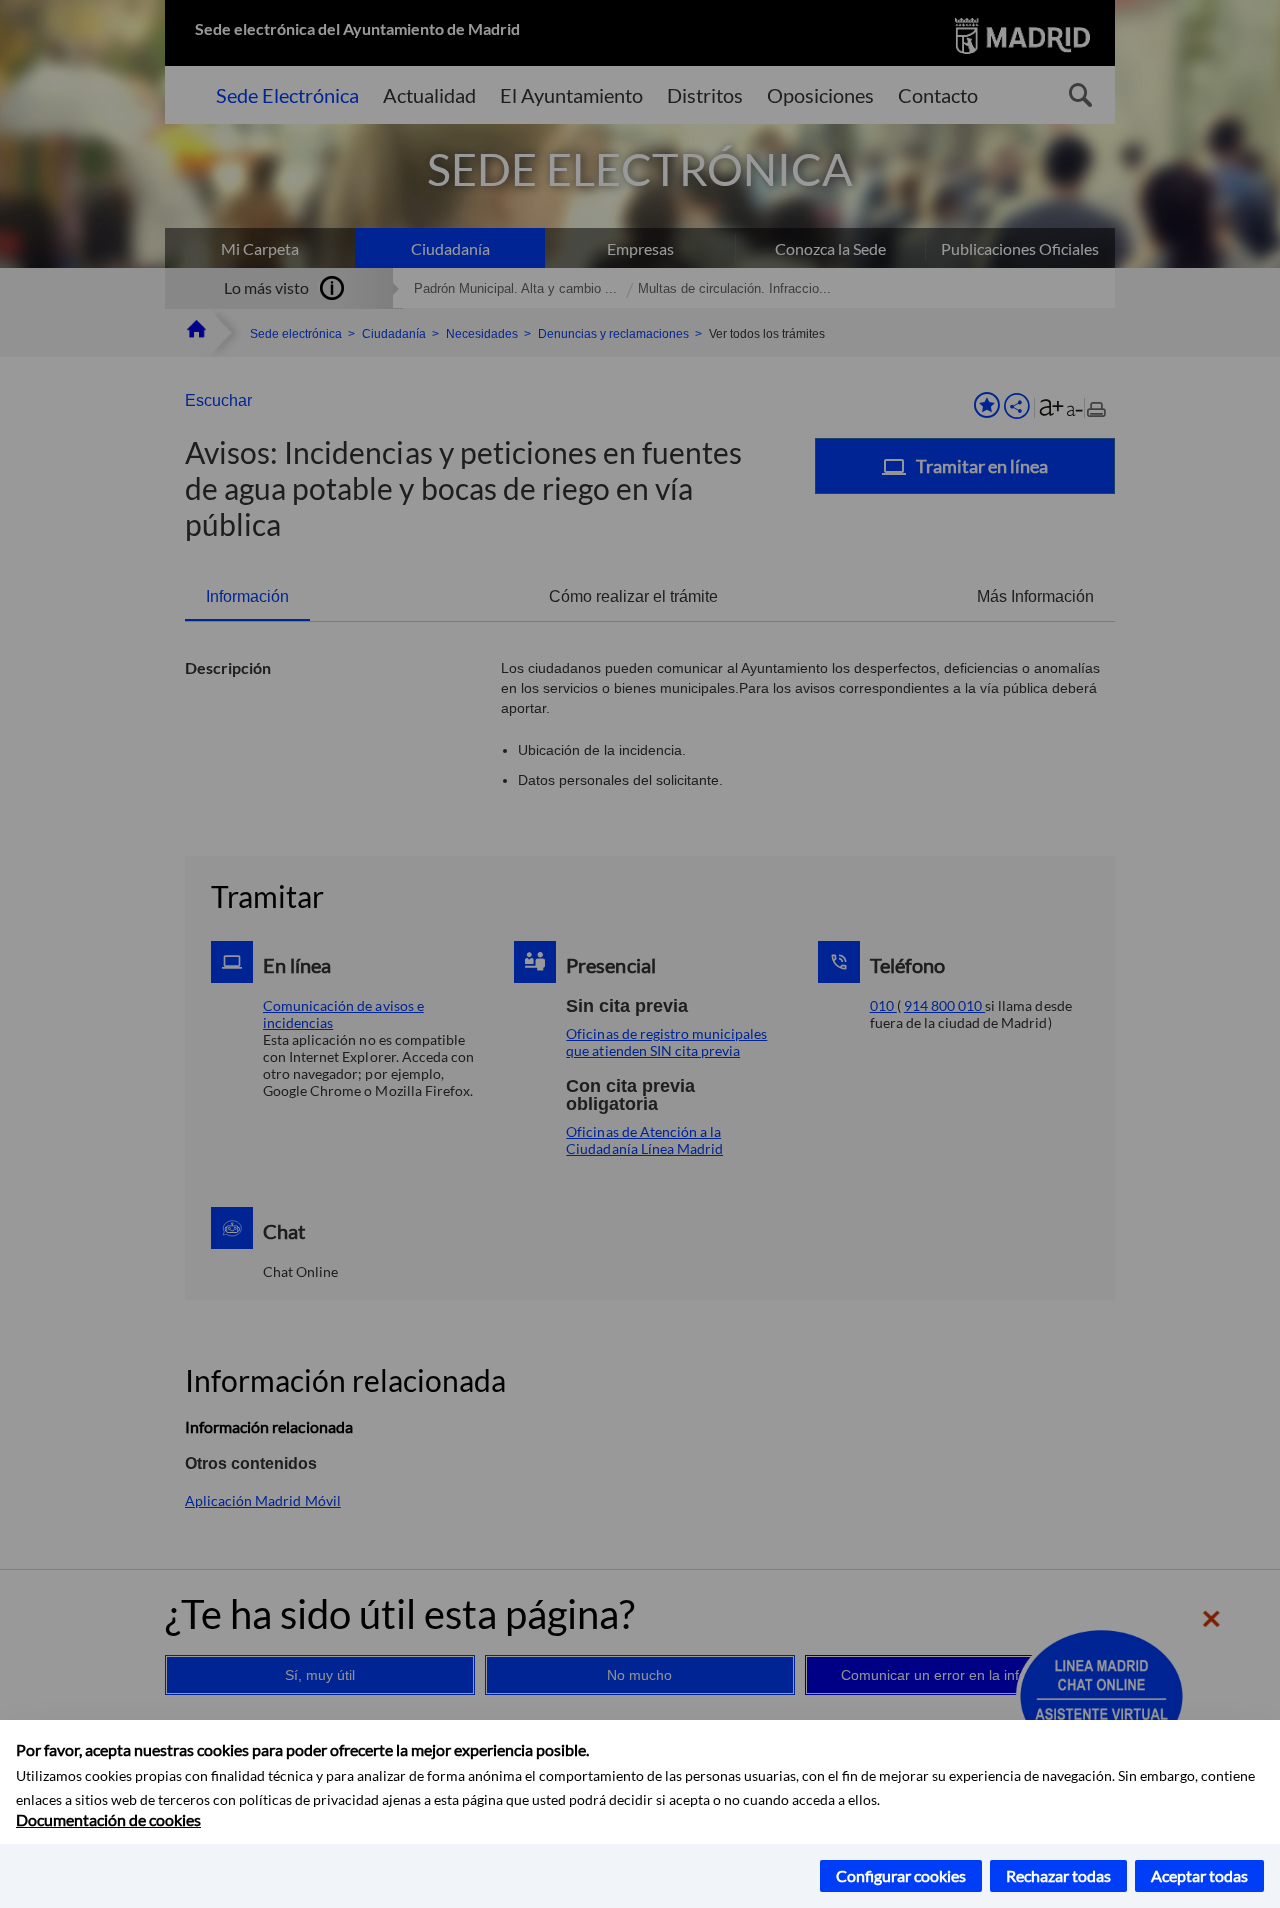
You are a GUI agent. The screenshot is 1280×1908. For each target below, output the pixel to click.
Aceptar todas (1199, 1875)
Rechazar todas (1058, 1875)
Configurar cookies (901, 1875)
